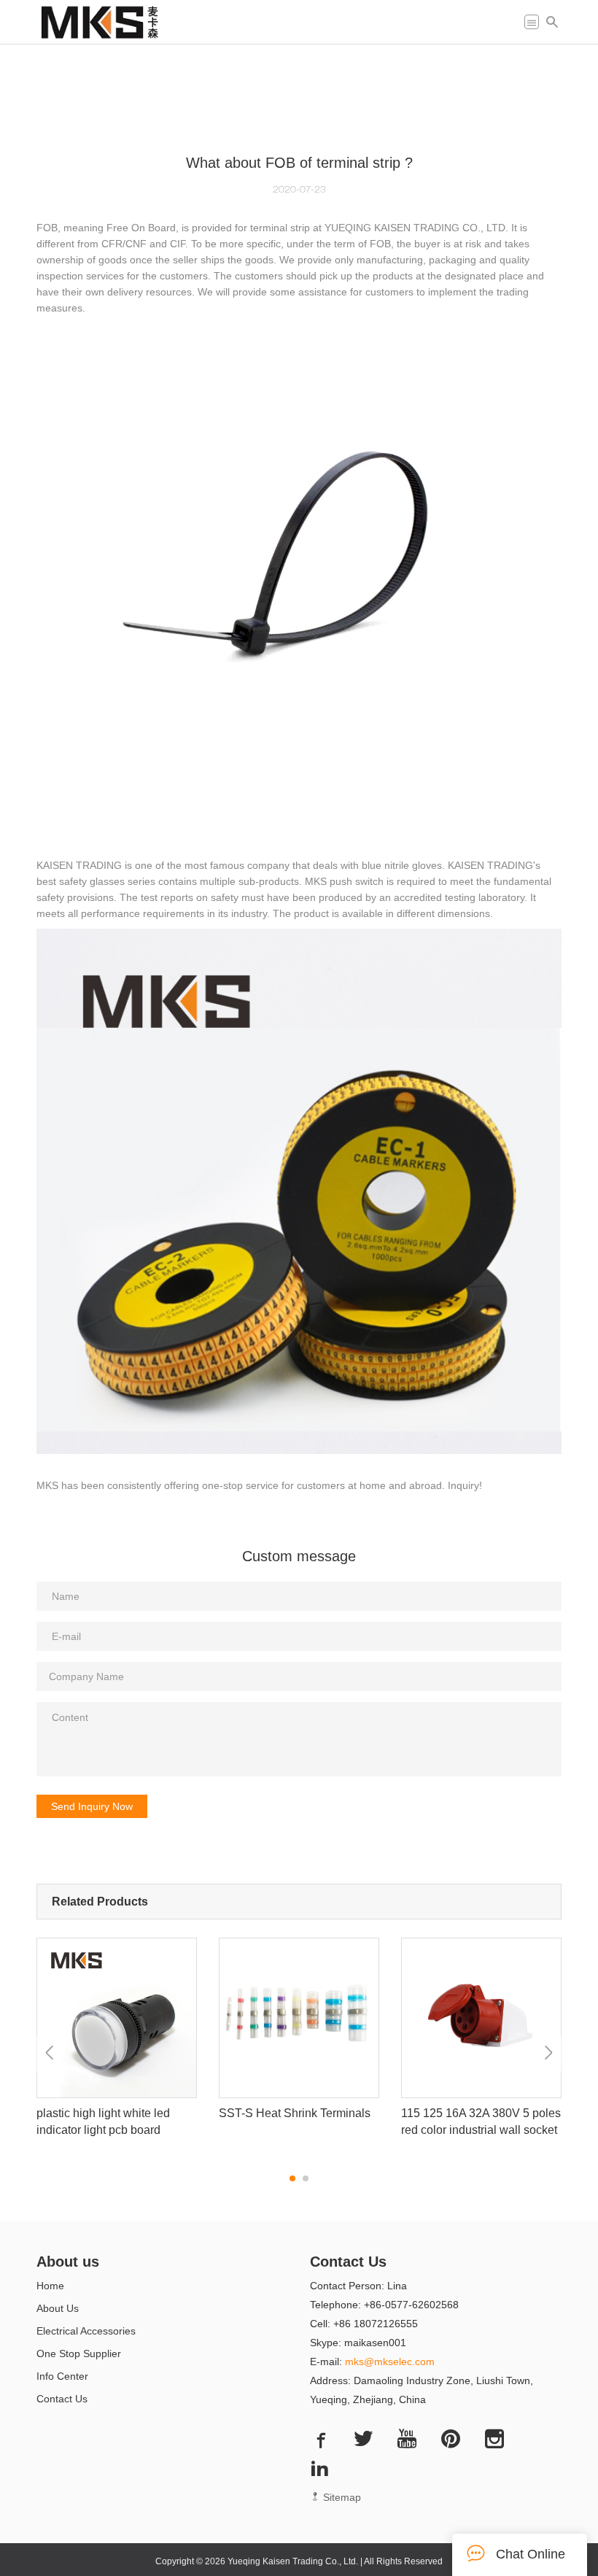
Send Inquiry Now (92, 1806)
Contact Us (62, 2399)
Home (50, 2286)
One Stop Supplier (79, 2353)
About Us (58, 2308)
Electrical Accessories (86, 2331)
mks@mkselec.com (390, 2362)
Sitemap (341, 2497)
